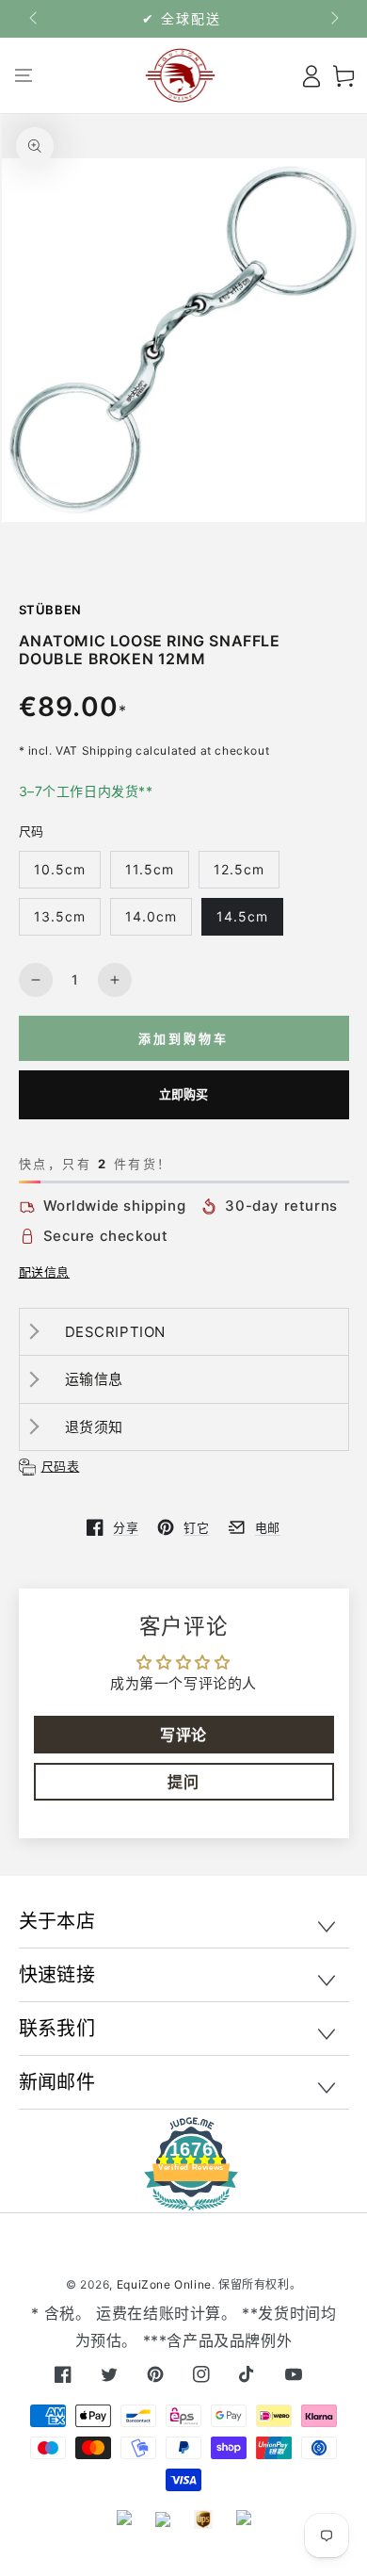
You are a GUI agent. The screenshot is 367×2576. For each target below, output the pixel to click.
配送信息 (44, 1272)
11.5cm (150, 869)
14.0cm (151, 916)
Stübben (51, 610)
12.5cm (239, 869)
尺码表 (61, 1466)
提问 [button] (183, 1782)
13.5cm (60, 916)
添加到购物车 (183, 1038)
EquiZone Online (164, 2284)
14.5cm (242, 916)
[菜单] (24, 75)
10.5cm (60, 869)
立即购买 (184, 1094)
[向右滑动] (333, 19)
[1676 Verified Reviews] (183, 2198)
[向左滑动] (35, 19)
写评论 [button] (183, 1735)
